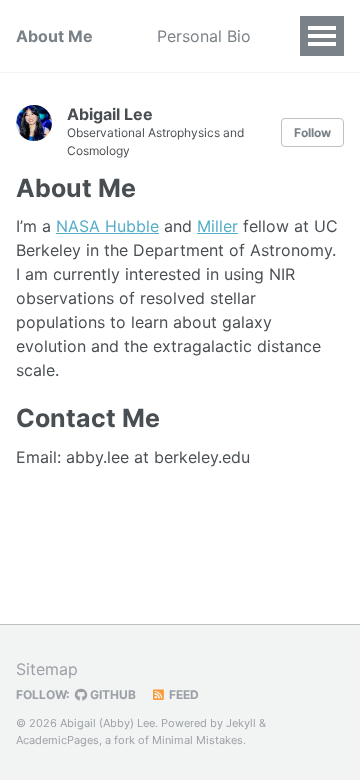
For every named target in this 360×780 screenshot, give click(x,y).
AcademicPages (57, 740)
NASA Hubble (107, 226)
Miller (217, 226)
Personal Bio (204, 36)
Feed (182, 694)
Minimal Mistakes (197, 740)
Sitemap (47, 669)
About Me (54, 36)
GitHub (111, 694)
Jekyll (241, 723)
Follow (312, 132)
